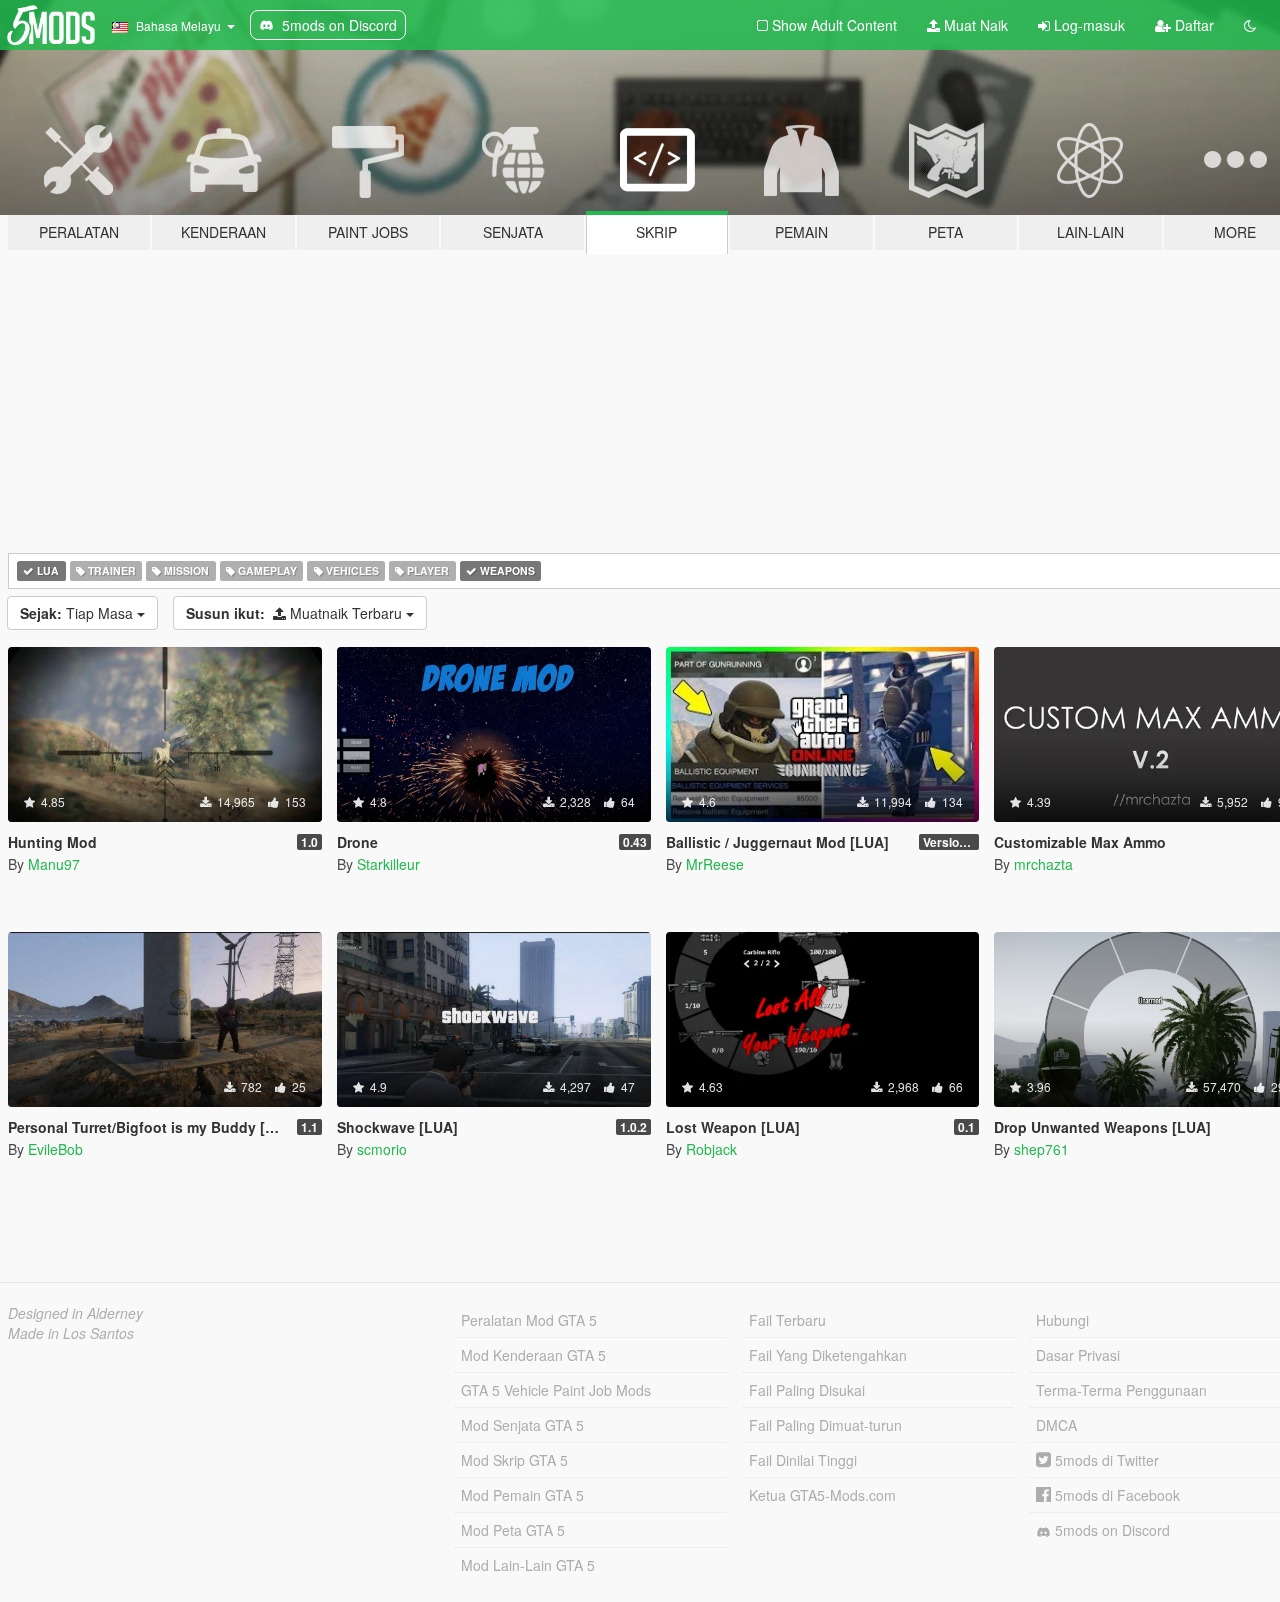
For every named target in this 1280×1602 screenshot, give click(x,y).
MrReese (715, 864)
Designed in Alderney (75, 1313)
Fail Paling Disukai (807, 1390)
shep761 (1041, 1149)
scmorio (382, 1149)
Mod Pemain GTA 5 (522, 1495)
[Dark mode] (1250, 25)
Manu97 (54, 864)
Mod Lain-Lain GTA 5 (528, 1565)
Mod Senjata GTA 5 (522, 1425)
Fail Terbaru (787, 1320)
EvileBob (55, 1149)
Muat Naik (974, 25)
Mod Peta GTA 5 (513, 1530)
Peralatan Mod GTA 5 (529, 1320)
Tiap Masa (78, 613)
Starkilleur (388, 864)
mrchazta (1043, 864)
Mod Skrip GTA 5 (514, 1460)
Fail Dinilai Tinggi (803, 1460)
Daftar (1192, 25)
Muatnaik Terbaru (296, 613)
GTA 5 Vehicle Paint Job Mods (556, 1390)
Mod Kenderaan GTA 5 (533, 1355)
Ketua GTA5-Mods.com (822, 1495)
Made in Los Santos (71, 1333)
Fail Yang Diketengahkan (828, 1355)
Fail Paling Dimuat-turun (825, 1425)
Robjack (711, 1149)
